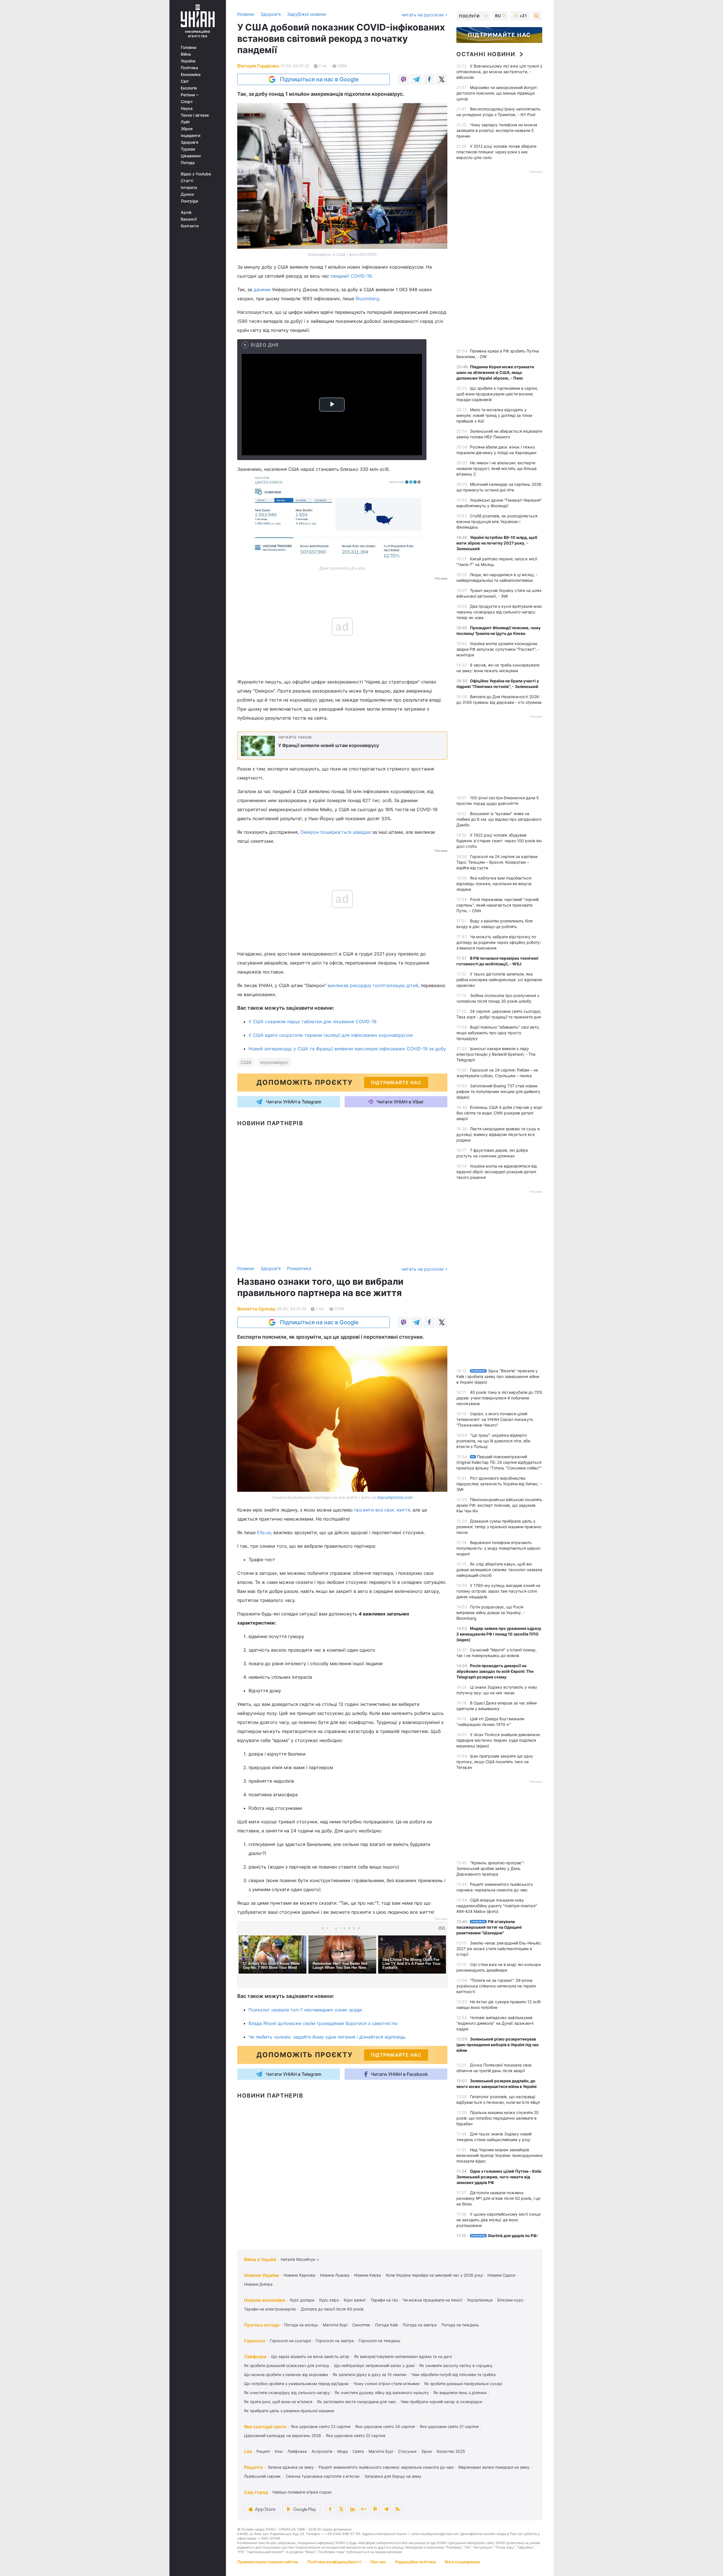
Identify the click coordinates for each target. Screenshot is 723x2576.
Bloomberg (367, 299)
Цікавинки (191, 156)
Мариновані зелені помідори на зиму (494, 2467)
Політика (189, 68)
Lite (248, 2451)
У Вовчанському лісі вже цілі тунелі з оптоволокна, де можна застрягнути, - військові (499, 72)
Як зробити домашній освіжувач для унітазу (287, 2365)
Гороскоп (255, 2341)
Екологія (189, 88)
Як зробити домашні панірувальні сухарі (463, 2384)
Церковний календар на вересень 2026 (283, 2435)
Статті (187, 181)
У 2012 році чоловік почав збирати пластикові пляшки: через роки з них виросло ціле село (496, 152)
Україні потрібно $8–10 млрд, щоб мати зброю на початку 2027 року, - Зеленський (497, 543)
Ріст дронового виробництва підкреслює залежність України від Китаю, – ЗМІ (499, 1484)
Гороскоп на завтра (335, 2341)
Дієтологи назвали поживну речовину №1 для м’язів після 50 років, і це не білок (498, 2198)
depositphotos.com (395, 1497)
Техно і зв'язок (195, 115)
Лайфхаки (255, 2357)
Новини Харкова (299, 2275)
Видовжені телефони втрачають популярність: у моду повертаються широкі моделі (498, 1548)
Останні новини (486, 54)
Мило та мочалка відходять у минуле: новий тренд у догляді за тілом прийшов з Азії (494, 415)
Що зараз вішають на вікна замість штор (310, 2356)
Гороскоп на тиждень (380, 2341)
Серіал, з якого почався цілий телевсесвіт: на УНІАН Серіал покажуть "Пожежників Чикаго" (495, 1419)
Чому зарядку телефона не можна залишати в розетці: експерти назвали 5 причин (497, 130)
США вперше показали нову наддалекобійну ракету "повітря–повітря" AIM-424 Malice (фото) (497, 1906)
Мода (342, 2451)
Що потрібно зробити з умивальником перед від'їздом (296, 2384)
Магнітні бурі (335, 2325)
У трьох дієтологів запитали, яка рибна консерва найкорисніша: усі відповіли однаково (499, 980)
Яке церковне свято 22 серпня (356, 2435)
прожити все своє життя (382, 1510)
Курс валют (355, 2300)
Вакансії (189, 219)
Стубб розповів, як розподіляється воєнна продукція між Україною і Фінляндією (497, 521)
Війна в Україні (260, 2259)
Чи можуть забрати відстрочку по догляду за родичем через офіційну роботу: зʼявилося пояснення (499, 942)
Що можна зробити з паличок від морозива (286, 2374)
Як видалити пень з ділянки (460, 2393)
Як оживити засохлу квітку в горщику (456, 2365)
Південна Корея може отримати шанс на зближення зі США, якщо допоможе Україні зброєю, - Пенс (495, 372)
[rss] (398, 2509)
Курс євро (329, 2300)
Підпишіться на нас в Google (319, 79)
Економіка (191, 75)
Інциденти (190, 136)
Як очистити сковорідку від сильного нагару (287, 2393)
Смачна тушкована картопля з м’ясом (323, 2476)
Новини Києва (368, 2275)
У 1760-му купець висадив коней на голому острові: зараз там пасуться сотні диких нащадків (498, 1591)
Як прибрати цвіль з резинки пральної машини (289, 2411)
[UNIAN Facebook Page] (330, 2509)
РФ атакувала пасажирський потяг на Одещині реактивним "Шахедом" (489, 1927)
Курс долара (302, 2300)
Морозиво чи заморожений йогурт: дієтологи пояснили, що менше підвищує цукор (497, 93)
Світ (185, 81)
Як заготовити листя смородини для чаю (356, 2402)
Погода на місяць (301, 2325)
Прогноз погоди (262, 2325)
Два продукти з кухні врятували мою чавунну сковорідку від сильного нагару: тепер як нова (499, 612)
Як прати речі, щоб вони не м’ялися (278, 2402)
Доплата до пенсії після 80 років (332, 2309)
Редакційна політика (415, 2562)
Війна (186, 54)
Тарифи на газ (384, 2300)
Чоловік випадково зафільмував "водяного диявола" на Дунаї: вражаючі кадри (495, 2023)
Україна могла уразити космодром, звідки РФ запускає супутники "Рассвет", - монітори (498, 649)
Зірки (426, 2451)
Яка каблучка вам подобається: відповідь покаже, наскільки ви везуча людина (494, 884)
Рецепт (263, 2451)
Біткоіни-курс (510, 2300)
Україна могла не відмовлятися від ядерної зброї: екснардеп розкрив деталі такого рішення (497, 1172)
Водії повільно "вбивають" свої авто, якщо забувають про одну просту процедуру (498, 1033)
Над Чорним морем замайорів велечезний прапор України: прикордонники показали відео (499, 2155)
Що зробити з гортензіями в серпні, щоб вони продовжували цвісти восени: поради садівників (497, 394)
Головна (189, 47)
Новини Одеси (501, 2275)
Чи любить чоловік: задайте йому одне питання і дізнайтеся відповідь (327, 2037)
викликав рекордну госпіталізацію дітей (373, 985)
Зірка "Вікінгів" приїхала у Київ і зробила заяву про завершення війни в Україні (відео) (498, 1376)
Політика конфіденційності (334, 2562)
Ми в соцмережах (463, 2562)
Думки (187, 194)
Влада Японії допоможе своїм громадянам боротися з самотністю (323, 2023)
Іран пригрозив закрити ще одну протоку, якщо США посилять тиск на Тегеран (495, 1762)
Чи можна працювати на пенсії (432, 2300)
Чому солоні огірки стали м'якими (386, 2384)
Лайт (185, 122)
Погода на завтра (420, 2325)
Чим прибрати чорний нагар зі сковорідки (441, 2402)
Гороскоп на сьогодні (290, 2341)
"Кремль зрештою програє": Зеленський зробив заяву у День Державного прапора (490, 1868)
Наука (187, 108)
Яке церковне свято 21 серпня (449, 2426)
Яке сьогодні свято (265, 2427)
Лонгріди (189, 201)
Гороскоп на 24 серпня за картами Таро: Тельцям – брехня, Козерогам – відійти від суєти (497, 862)
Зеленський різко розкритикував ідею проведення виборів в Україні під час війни (498, 2045)
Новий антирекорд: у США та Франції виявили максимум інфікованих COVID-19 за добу (347, 1049)
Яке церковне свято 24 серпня (385, 2426)
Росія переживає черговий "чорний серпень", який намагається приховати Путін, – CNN (497, 905)
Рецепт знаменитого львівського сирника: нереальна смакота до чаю (386, 2467)
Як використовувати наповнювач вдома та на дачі (403, 2356)
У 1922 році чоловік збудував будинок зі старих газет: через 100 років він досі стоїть (499, 841)
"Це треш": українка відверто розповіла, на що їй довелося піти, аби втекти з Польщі (493, 1441)
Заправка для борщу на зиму (393, 2476)
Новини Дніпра (258, 2284)
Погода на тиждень (460, 2325)
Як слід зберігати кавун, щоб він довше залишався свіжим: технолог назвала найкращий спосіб (499, 1570)
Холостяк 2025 (451, 2451)
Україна (188, 61)
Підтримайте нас (499, 35)
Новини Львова (335, 2275)
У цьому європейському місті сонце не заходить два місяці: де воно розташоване (498, 2220)
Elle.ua (264, 1532)
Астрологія (322, 2451)
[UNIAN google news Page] (364, 2509)
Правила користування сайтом (268, 2562)
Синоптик (361, 2325)
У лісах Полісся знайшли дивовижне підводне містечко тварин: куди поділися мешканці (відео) (498, 1740)
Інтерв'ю (189, 188)
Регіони (188, 95)
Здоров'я (190, 142)
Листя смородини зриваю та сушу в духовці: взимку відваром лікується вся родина (498, 1134)
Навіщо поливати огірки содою (302, 2492)
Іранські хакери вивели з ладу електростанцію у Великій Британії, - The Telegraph (496, 1054)
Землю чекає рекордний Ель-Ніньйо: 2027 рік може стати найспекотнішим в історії (499, 1949)
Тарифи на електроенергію (270, 2309)
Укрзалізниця (480, 2300)
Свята (358, 2451)
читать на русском (423, 15)
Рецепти (253, 2467)
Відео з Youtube (196, 174)
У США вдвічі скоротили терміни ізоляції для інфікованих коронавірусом (331, 1035)
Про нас (378, 2562)
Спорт (187, 102)
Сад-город (256, 2492)
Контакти (190, 226)
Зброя (187, 129)
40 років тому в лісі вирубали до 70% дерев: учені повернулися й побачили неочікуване (499, 1398)
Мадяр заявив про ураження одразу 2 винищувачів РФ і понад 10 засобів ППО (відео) (499, 1634)
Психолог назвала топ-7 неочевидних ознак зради (305, 2010)
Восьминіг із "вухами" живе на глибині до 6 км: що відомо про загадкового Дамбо (499, 819)
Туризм (188, 149)
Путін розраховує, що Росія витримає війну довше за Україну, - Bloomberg (491, 1613)
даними (262, 289)
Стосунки (407, 2451)
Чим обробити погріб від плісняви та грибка (453, 2374)
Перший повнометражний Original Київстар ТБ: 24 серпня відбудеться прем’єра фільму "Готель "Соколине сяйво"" (499, 1462)
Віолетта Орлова (256, 1309)
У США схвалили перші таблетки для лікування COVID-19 (312, 1022)
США (246, 1062)
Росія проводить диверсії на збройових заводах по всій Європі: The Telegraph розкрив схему (495, 1671)
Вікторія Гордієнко (258, 66)
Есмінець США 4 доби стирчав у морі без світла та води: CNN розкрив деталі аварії (499, 1113)
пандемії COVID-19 (351, 276)
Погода (188, 163)
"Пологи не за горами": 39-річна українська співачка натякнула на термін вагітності (496, 1986)
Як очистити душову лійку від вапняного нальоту (382, 2393)
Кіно (279, 2451)
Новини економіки (265, 2300)
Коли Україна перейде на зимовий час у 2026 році (434, 2275)
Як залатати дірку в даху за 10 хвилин (370, 2374)
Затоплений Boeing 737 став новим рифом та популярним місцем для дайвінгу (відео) (498, 1091)
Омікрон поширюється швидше (336, 832)
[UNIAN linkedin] (352, 2509)
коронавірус (274, 1062)
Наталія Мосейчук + (300, 2259)
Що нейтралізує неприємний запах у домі (374, 2365)
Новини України (262, 2275)
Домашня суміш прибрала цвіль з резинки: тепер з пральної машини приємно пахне (499, 1527)
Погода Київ (386, 2325)
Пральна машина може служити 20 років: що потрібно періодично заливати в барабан (497, 2118)
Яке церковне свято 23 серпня (321, 2426)
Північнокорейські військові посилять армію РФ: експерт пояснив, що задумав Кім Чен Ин (499, 1505)
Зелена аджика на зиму (291, 2467)
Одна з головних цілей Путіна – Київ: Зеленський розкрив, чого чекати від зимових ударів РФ (499, 2177)
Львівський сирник (262, 2476)
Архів (186, 212)
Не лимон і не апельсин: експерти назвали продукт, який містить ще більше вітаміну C (496, 468)
